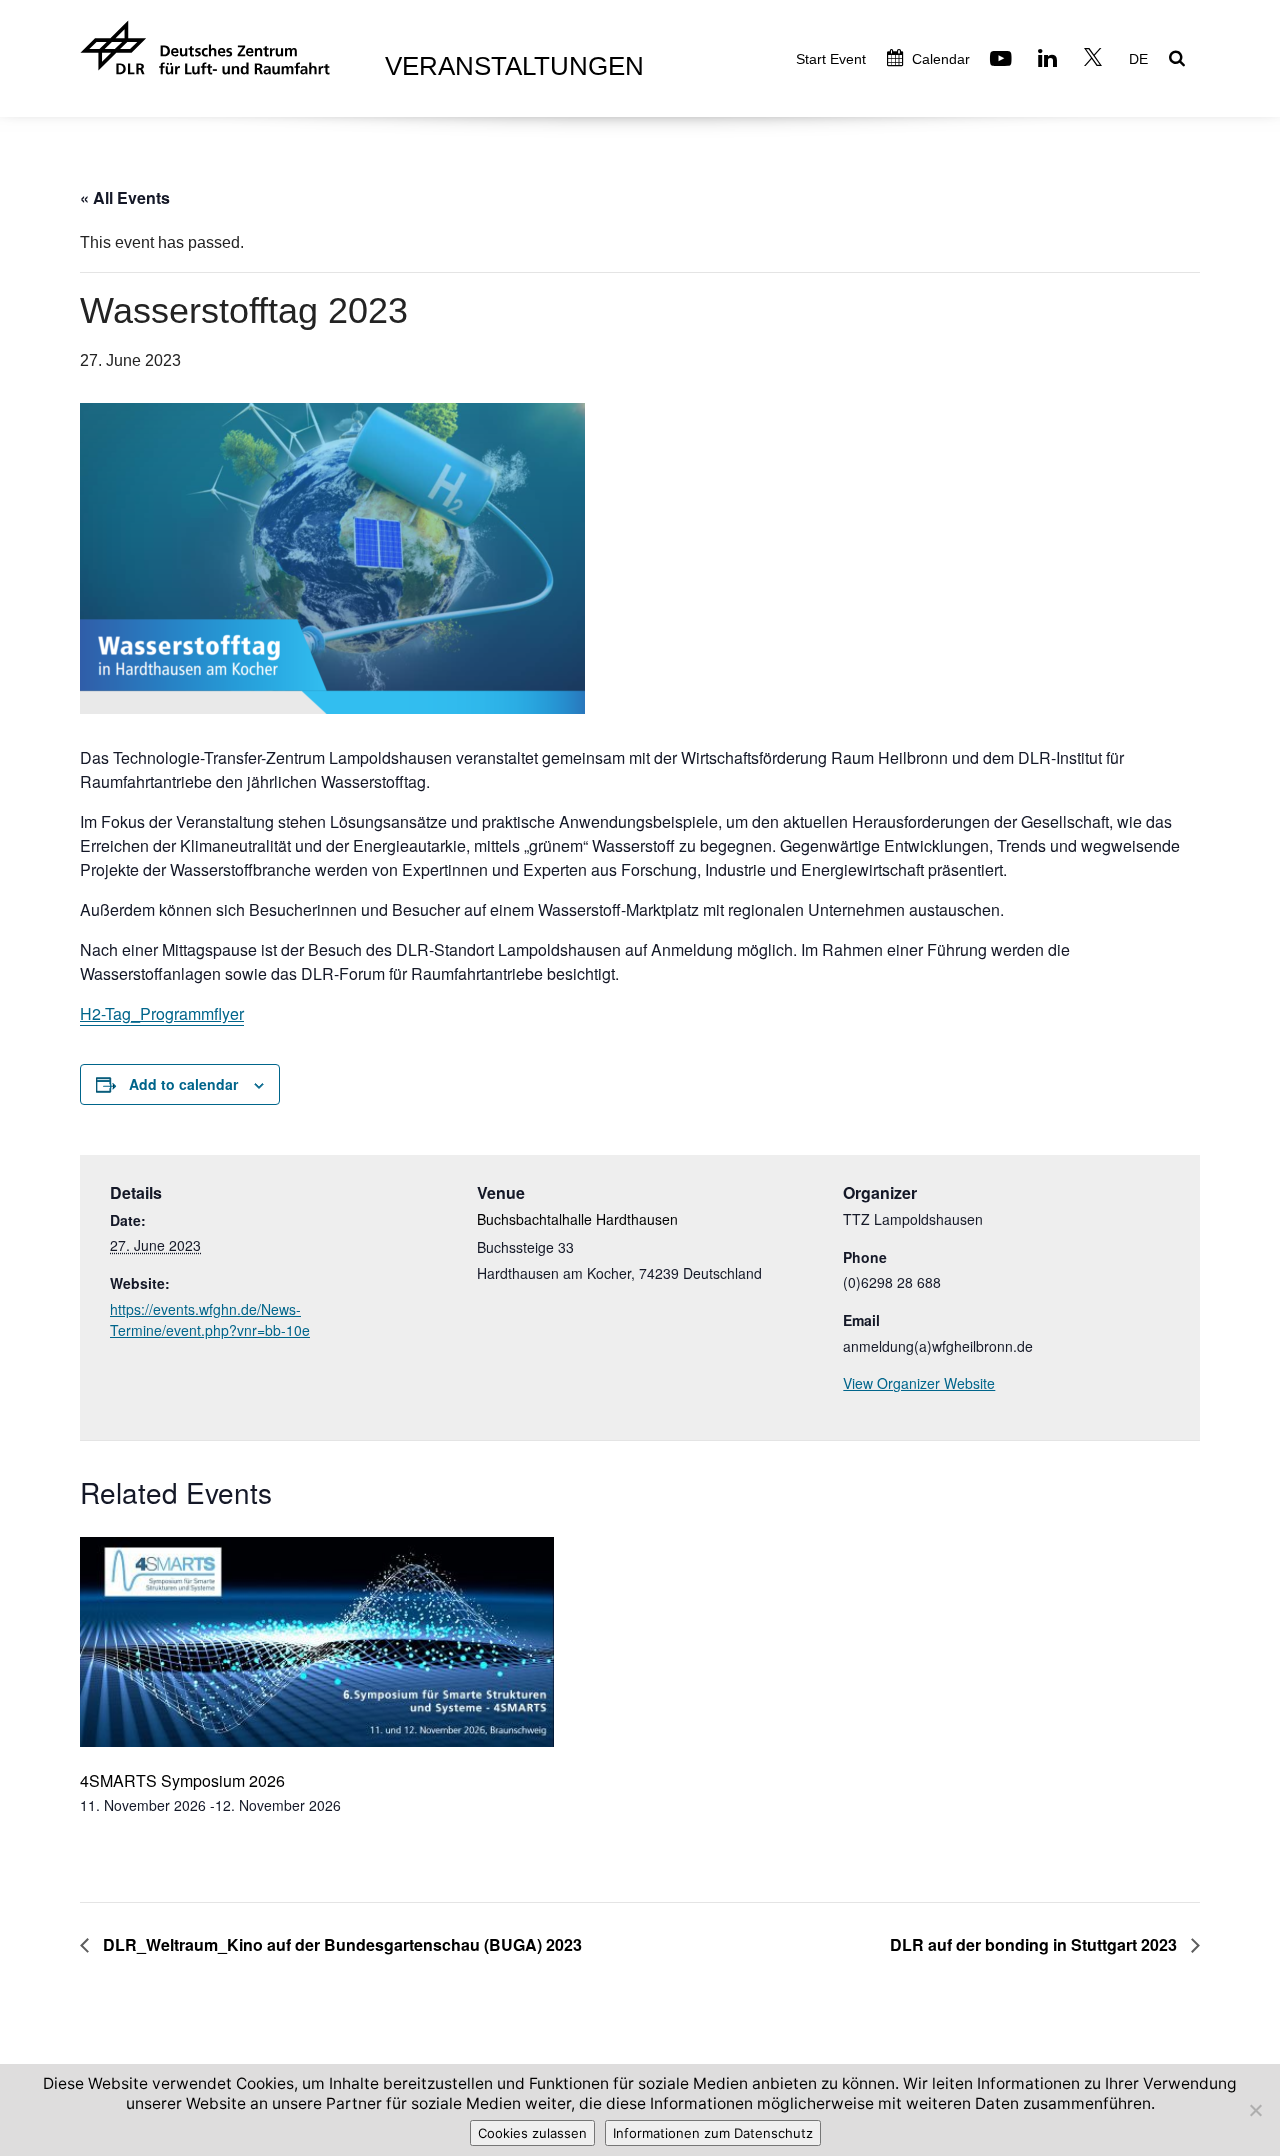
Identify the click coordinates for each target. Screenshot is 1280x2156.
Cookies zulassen (532, 2133)
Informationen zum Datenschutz (713, 2133)
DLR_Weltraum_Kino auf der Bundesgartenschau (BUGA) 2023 (340, 1944)
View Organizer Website (919, 1383)
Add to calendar (183, 1084)
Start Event (831, 59)
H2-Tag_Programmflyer (162, 1013)
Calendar (939, 59)
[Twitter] (1095, 60)
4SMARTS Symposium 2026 (182, 1780)
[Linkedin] (1050, 60)
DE (1138, 59)
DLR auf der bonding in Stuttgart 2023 (1035, 1944)
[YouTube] (1003, 60)
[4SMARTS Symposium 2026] (317, 1644)
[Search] (1179, 60)
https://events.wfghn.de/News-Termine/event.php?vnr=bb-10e (210, 1319)
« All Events (125, 197)
